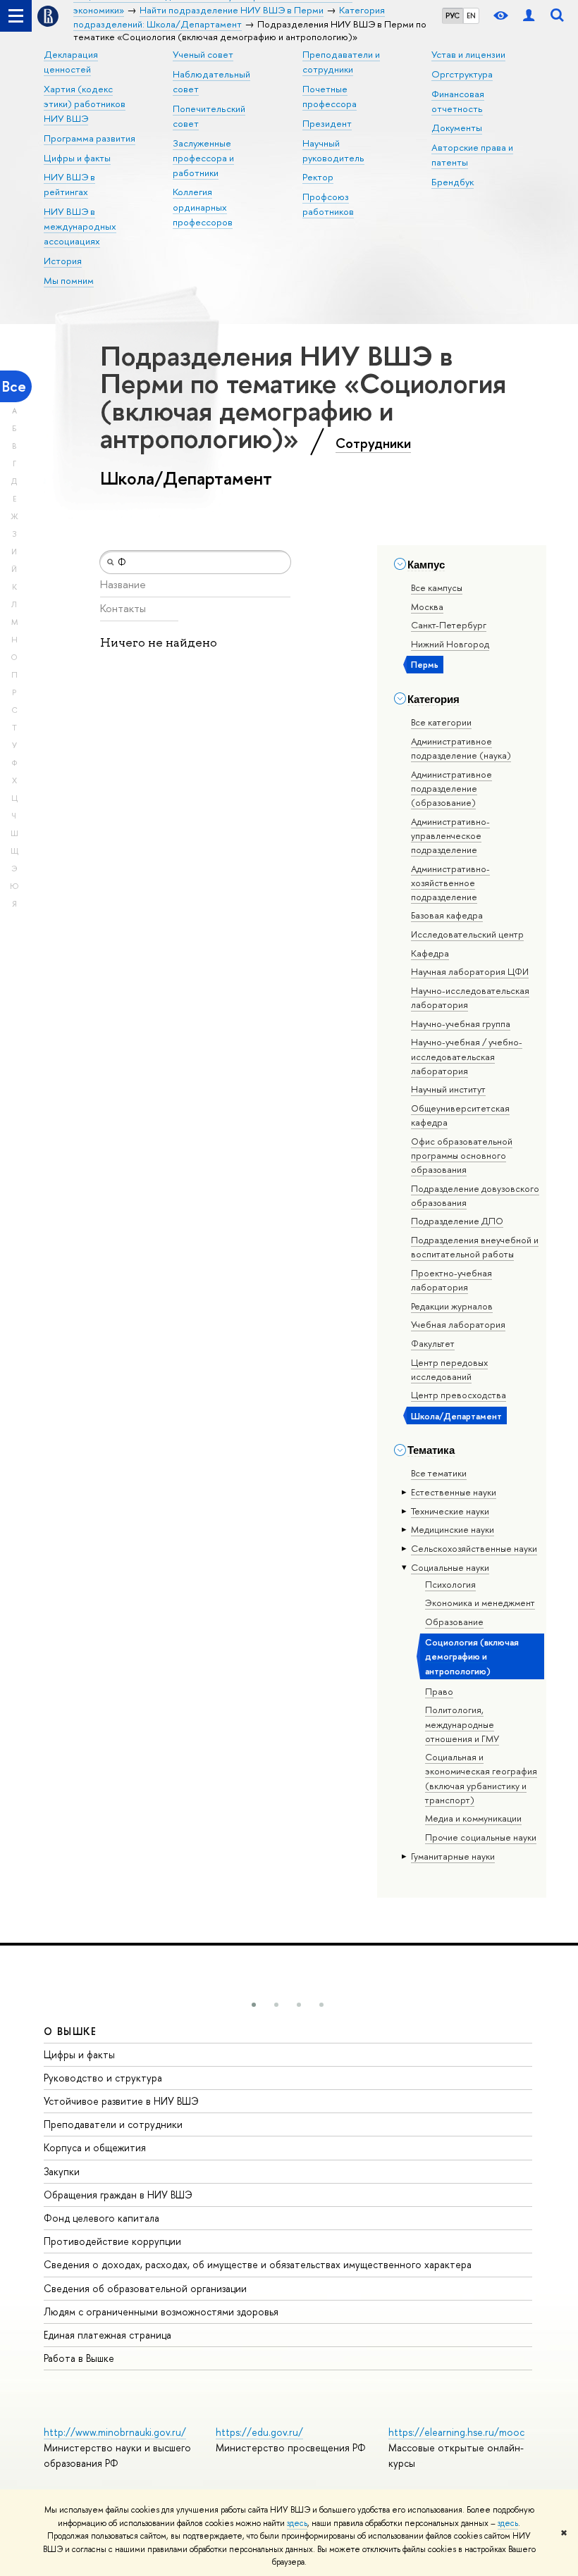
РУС (453, 15)
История (63, 261)
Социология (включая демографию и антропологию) (472, 1656)
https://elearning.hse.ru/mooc (456, 2432)
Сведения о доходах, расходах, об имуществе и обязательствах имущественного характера (258, 2264)
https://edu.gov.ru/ (259, 2432)
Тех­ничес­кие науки (450, 1511)
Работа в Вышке (79, 2358)
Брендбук (453, 182)
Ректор (318, 177)
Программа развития (90, 138)
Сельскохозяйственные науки (474, 1548)
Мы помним (69, 280)
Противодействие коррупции (112, 2241)
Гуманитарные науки (453, 1856)
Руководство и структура (103, 2078)
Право (439, 1691)
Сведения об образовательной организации (145, 2288)
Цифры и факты (77, 158)
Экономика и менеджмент (480, 1603)
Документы (457, 127)
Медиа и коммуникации (473, 1818)
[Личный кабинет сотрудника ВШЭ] (529, 16)
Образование (454, 1622)
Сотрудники (373, 443)
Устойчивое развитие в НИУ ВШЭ (121, 2101)
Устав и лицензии (468, 54)
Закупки (62, 2171)
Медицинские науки (453, 1529)
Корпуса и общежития (95, 2147)
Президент (327, 123)
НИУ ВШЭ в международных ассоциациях (80, 226)
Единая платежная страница (107, 2335)
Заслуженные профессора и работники (203, 158)
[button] (254, 2005)
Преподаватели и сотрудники (113, 2124)
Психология (450, 1584)
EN (471, 15)
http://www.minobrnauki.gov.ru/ (115, 2432)
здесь (297, 2523)
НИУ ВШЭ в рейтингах (69, 184)
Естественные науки (454, 1492)
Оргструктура (462, 74)
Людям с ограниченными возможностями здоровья (161, 2311)
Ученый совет (203, 54)
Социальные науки (450, 1567)
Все (14, 386)
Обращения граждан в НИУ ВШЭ (118, 2195)
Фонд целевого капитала (102, 2218)
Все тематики (439, 1473)
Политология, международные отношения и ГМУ (462, 1724)
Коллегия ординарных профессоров (203, 206)
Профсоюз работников (328, 204)
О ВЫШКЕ (70, 2031)
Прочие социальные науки (481, 1837)
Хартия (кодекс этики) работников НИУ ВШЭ (85, 104)
